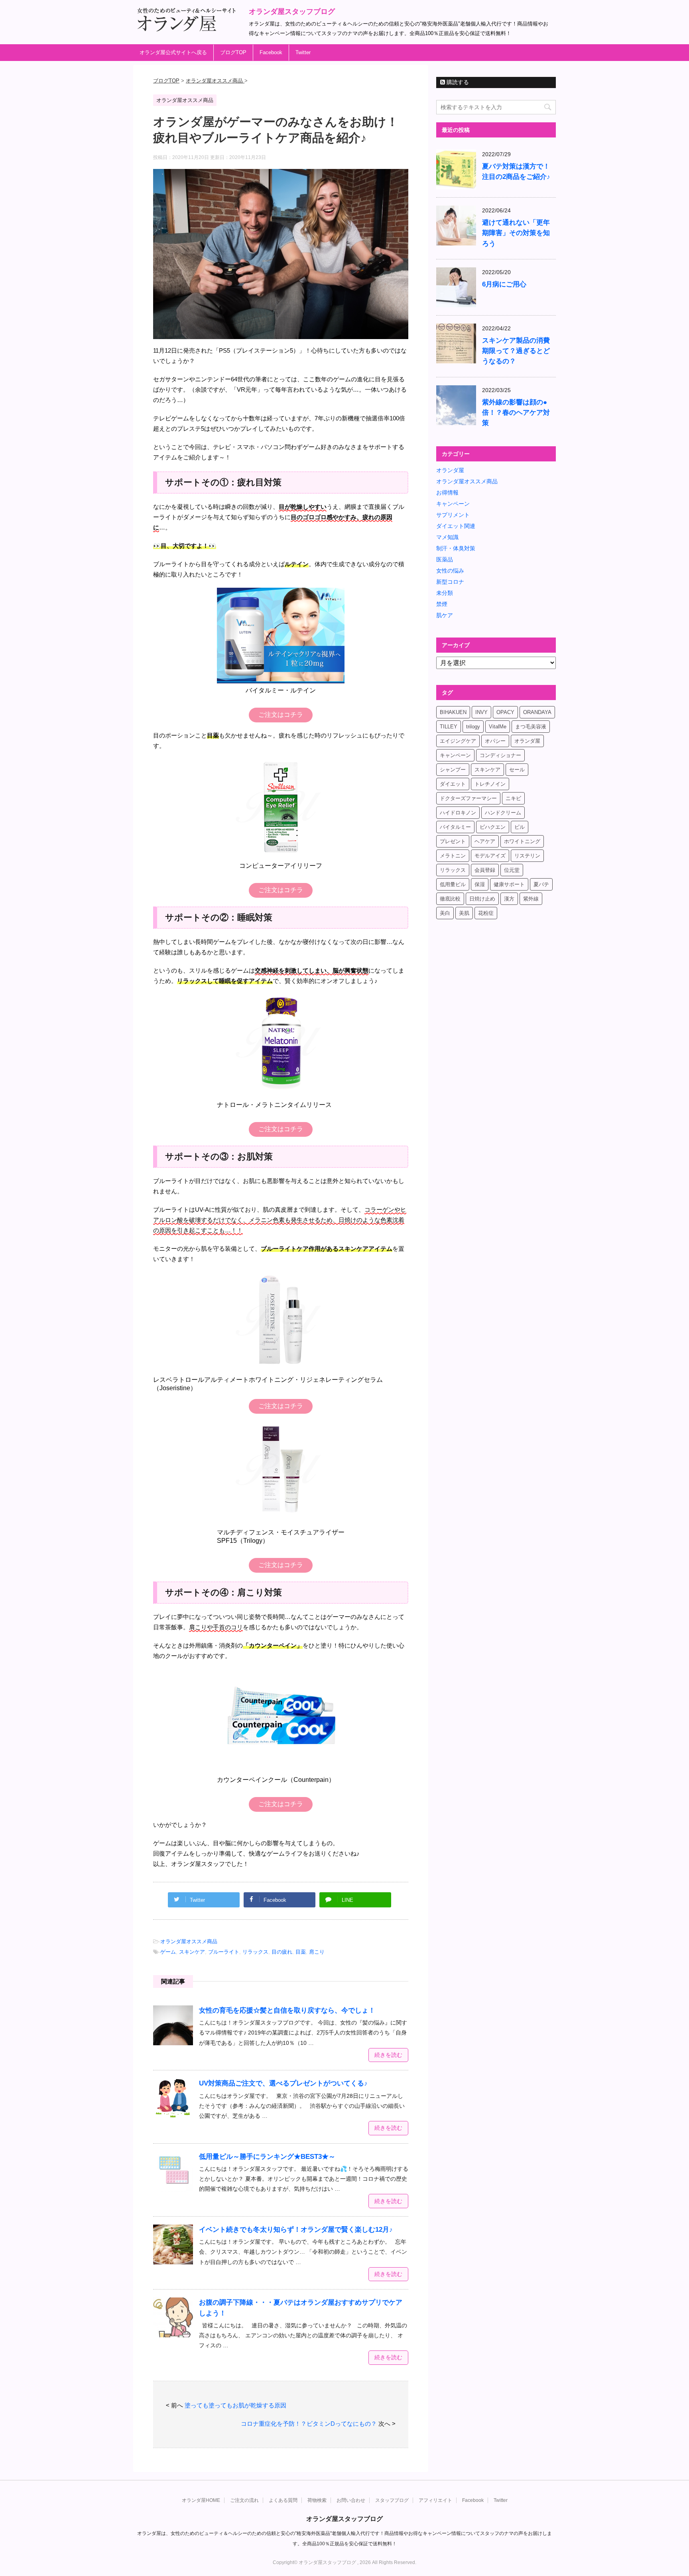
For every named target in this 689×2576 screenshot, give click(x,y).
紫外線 (531, 899)
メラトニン (453, 856)
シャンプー (453, 770)
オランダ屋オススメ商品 (189, 1941)
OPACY (505, 712)
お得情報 (447, 492)
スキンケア (192, 1952)
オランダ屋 (450, 470)
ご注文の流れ (244, 2500)
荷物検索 (317, 2500)
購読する (457, 82)
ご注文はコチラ (281, 715)
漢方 (509, 899)
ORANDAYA (537, 712)
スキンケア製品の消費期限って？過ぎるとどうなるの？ (516, 351)
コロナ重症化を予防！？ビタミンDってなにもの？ (309, 2424)
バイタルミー (455, 827)
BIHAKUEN (453, 712)
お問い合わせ (351, 2500)
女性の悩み (450, 571)
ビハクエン (493, 827)
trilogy (473, 727)
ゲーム (168, 1952)
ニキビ (513, 798)
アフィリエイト (435, 2500)
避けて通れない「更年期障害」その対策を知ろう (516, 233)
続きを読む (388, 2055)
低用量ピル (453, 884)
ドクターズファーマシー (468, 798)
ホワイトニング (522, 841)
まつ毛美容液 (531, 727)
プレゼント (453, 841)
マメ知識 (447, 537)
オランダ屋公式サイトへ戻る (173, 52)
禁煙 (442, 604)
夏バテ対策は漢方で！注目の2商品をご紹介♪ (516, 172)
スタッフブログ (392, 2500)
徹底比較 (450, 899)
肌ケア (445, 615)
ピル (520, 827)
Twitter (303, 52)
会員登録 (485, 870)
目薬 (301, 1952)
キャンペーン (453, 504)
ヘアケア (485, 841)
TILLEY (449, 727)
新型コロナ (450, 582)
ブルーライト (224, 1952)
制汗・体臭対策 (456, 548)
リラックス (255, 1952)
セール (517, 770)
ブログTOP (233, 52)
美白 (445, 913)
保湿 (480, 884)
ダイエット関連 (456, 526)
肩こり (317, 1952)
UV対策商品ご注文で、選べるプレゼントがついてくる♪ (283, 2083)
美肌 (464, 913)
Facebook (271, 52)
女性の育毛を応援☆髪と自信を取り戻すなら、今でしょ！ (287, 2010)
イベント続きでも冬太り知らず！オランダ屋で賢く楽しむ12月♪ (296, 2230)
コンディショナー (500, 755)
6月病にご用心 (504, 284)
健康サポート (509, 884)
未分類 (445, 593)
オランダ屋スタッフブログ (292, 12)
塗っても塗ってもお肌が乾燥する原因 (235, 2405)
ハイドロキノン (458, 813)
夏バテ (541, 884)
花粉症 (486, 913)
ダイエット (453, 784)
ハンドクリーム (503, 813)
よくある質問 (283, 2500)
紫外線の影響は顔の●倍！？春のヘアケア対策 (516, 413)
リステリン (527, 856)
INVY (481, 712)
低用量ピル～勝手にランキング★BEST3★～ (267, 2157)
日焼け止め (482, 899)
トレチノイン (490, 784)
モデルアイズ (490, 856)
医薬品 (445, 559)
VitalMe (498, 727)
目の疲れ (282, 1952)
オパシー (495, 741)
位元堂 (512, 870)
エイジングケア (458, 741)
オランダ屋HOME (201, 2500)
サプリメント (453, 515)
